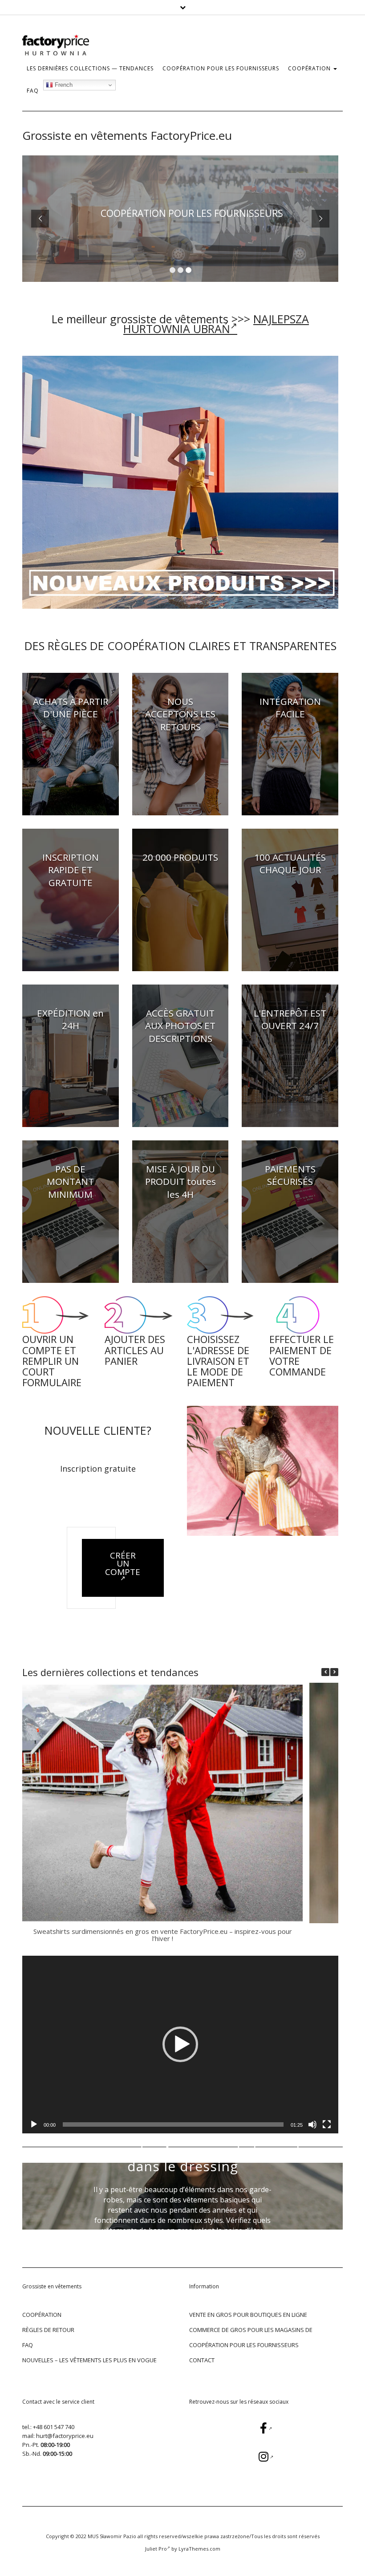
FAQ (33, 91)
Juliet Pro (156, 2549)
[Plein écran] (327, 2124)
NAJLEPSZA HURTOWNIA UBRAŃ (216, 324)
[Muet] (312, 2124)
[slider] (173, 2124)
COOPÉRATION (310, 68)
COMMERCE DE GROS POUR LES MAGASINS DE (251, 2330)
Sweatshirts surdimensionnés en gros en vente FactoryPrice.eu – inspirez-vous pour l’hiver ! (163, 1935)
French (63, 85)
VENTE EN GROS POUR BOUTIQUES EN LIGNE (248, 2315)
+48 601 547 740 (54, 2427)
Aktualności (183, 2134)
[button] (334, 1672)
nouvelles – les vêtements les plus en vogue (89, 2360)
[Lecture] (34, 2124)
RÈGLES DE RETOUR (48, 2330)
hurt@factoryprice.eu (65, 2436)
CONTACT (202, 2360)
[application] (180, 2045)
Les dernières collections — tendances (90, 68)
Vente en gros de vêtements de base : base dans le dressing (182, 2159)
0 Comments (206, 2265)
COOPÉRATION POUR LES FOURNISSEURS (221, 68)
